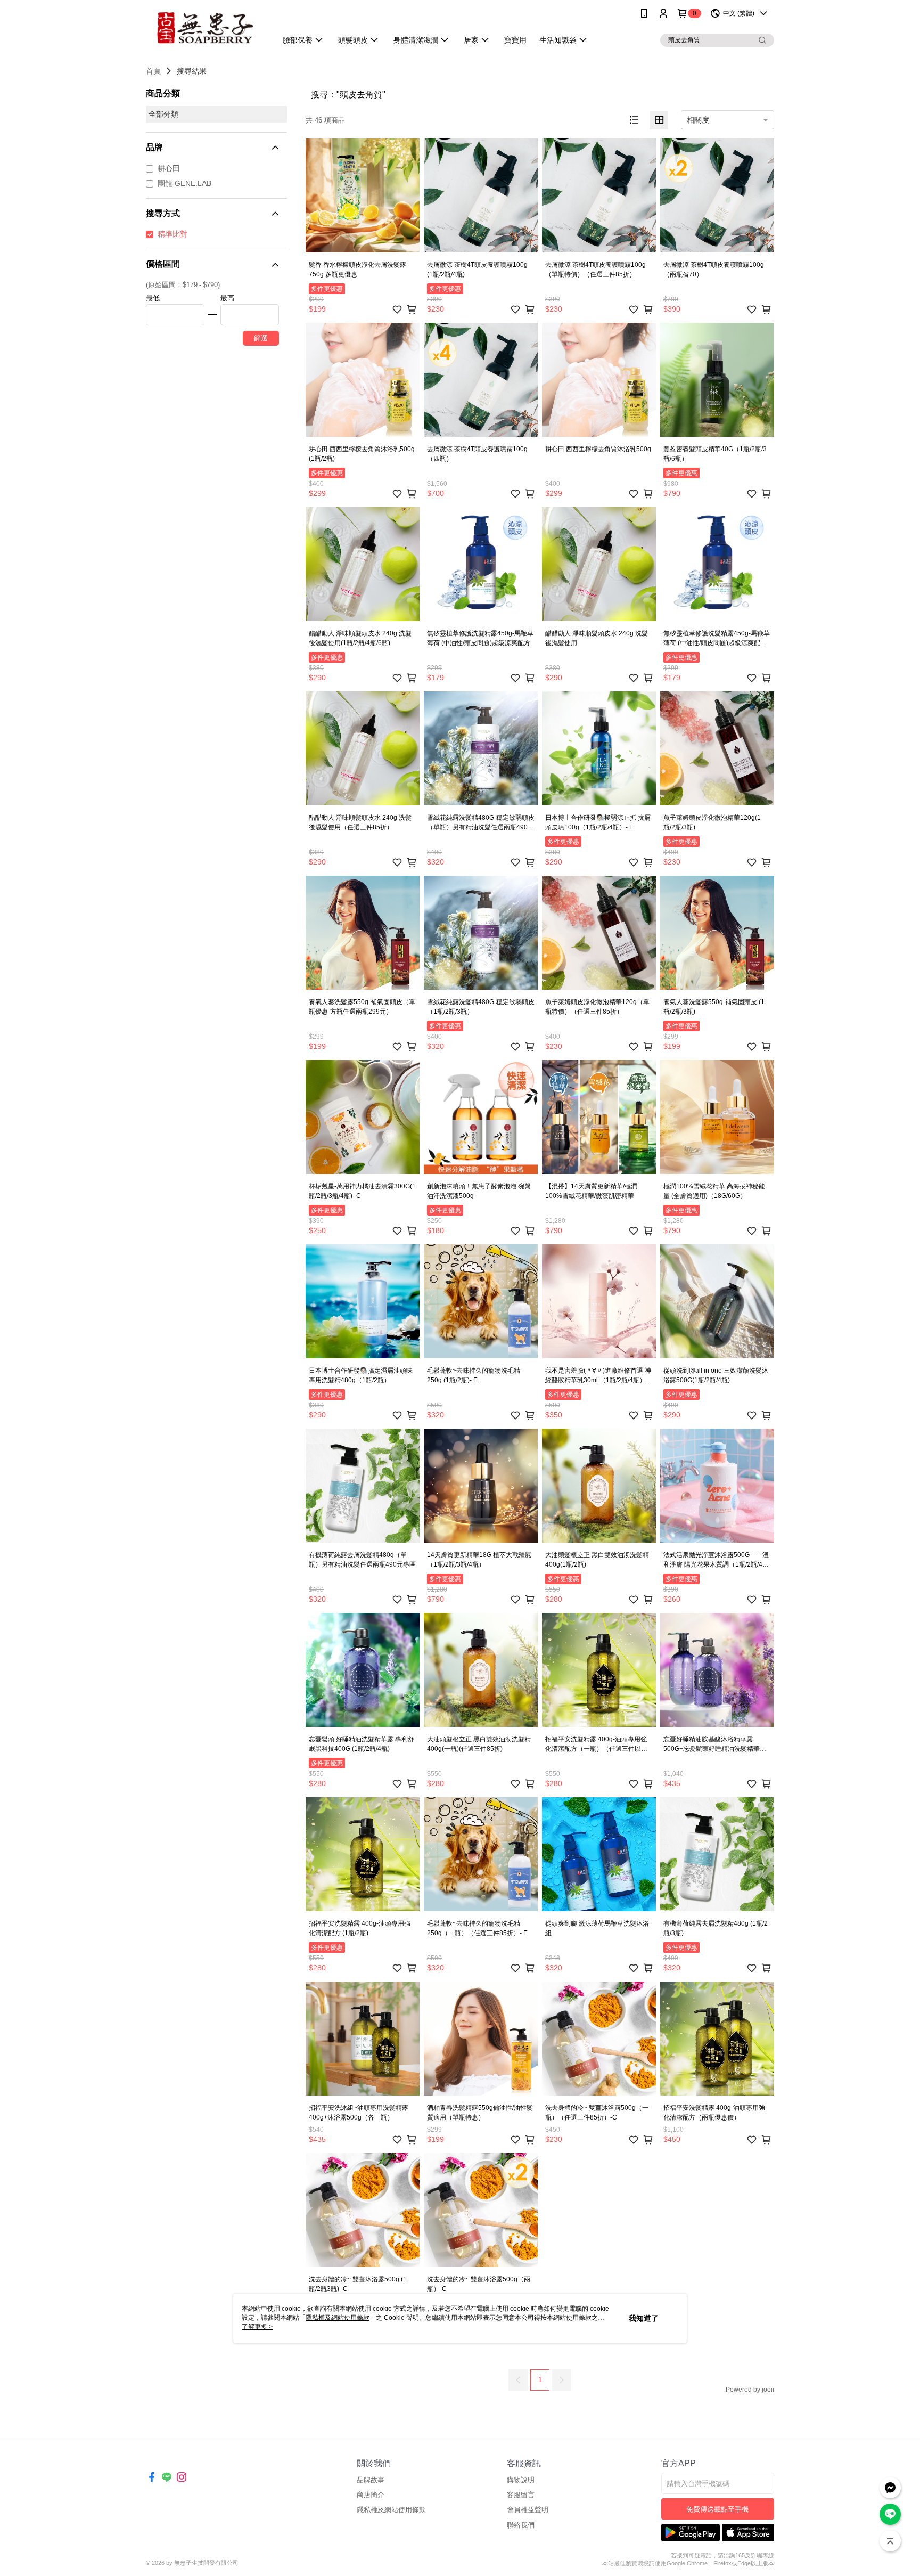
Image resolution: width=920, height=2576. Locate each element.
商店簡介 (371, 2495)
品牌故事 (371, 2480)
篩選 (261, 338)
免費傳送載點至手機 (717, 2509)
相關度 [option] (698, 120)
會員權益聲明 (528, 2510)
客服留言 (521, 2495)
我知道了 (644, 2318)
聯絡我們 (521, 2525)
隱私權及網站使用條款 (391, 2510)
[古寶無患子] (205, 28)
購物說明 (521, 2480)
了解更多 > (257, 2327)
